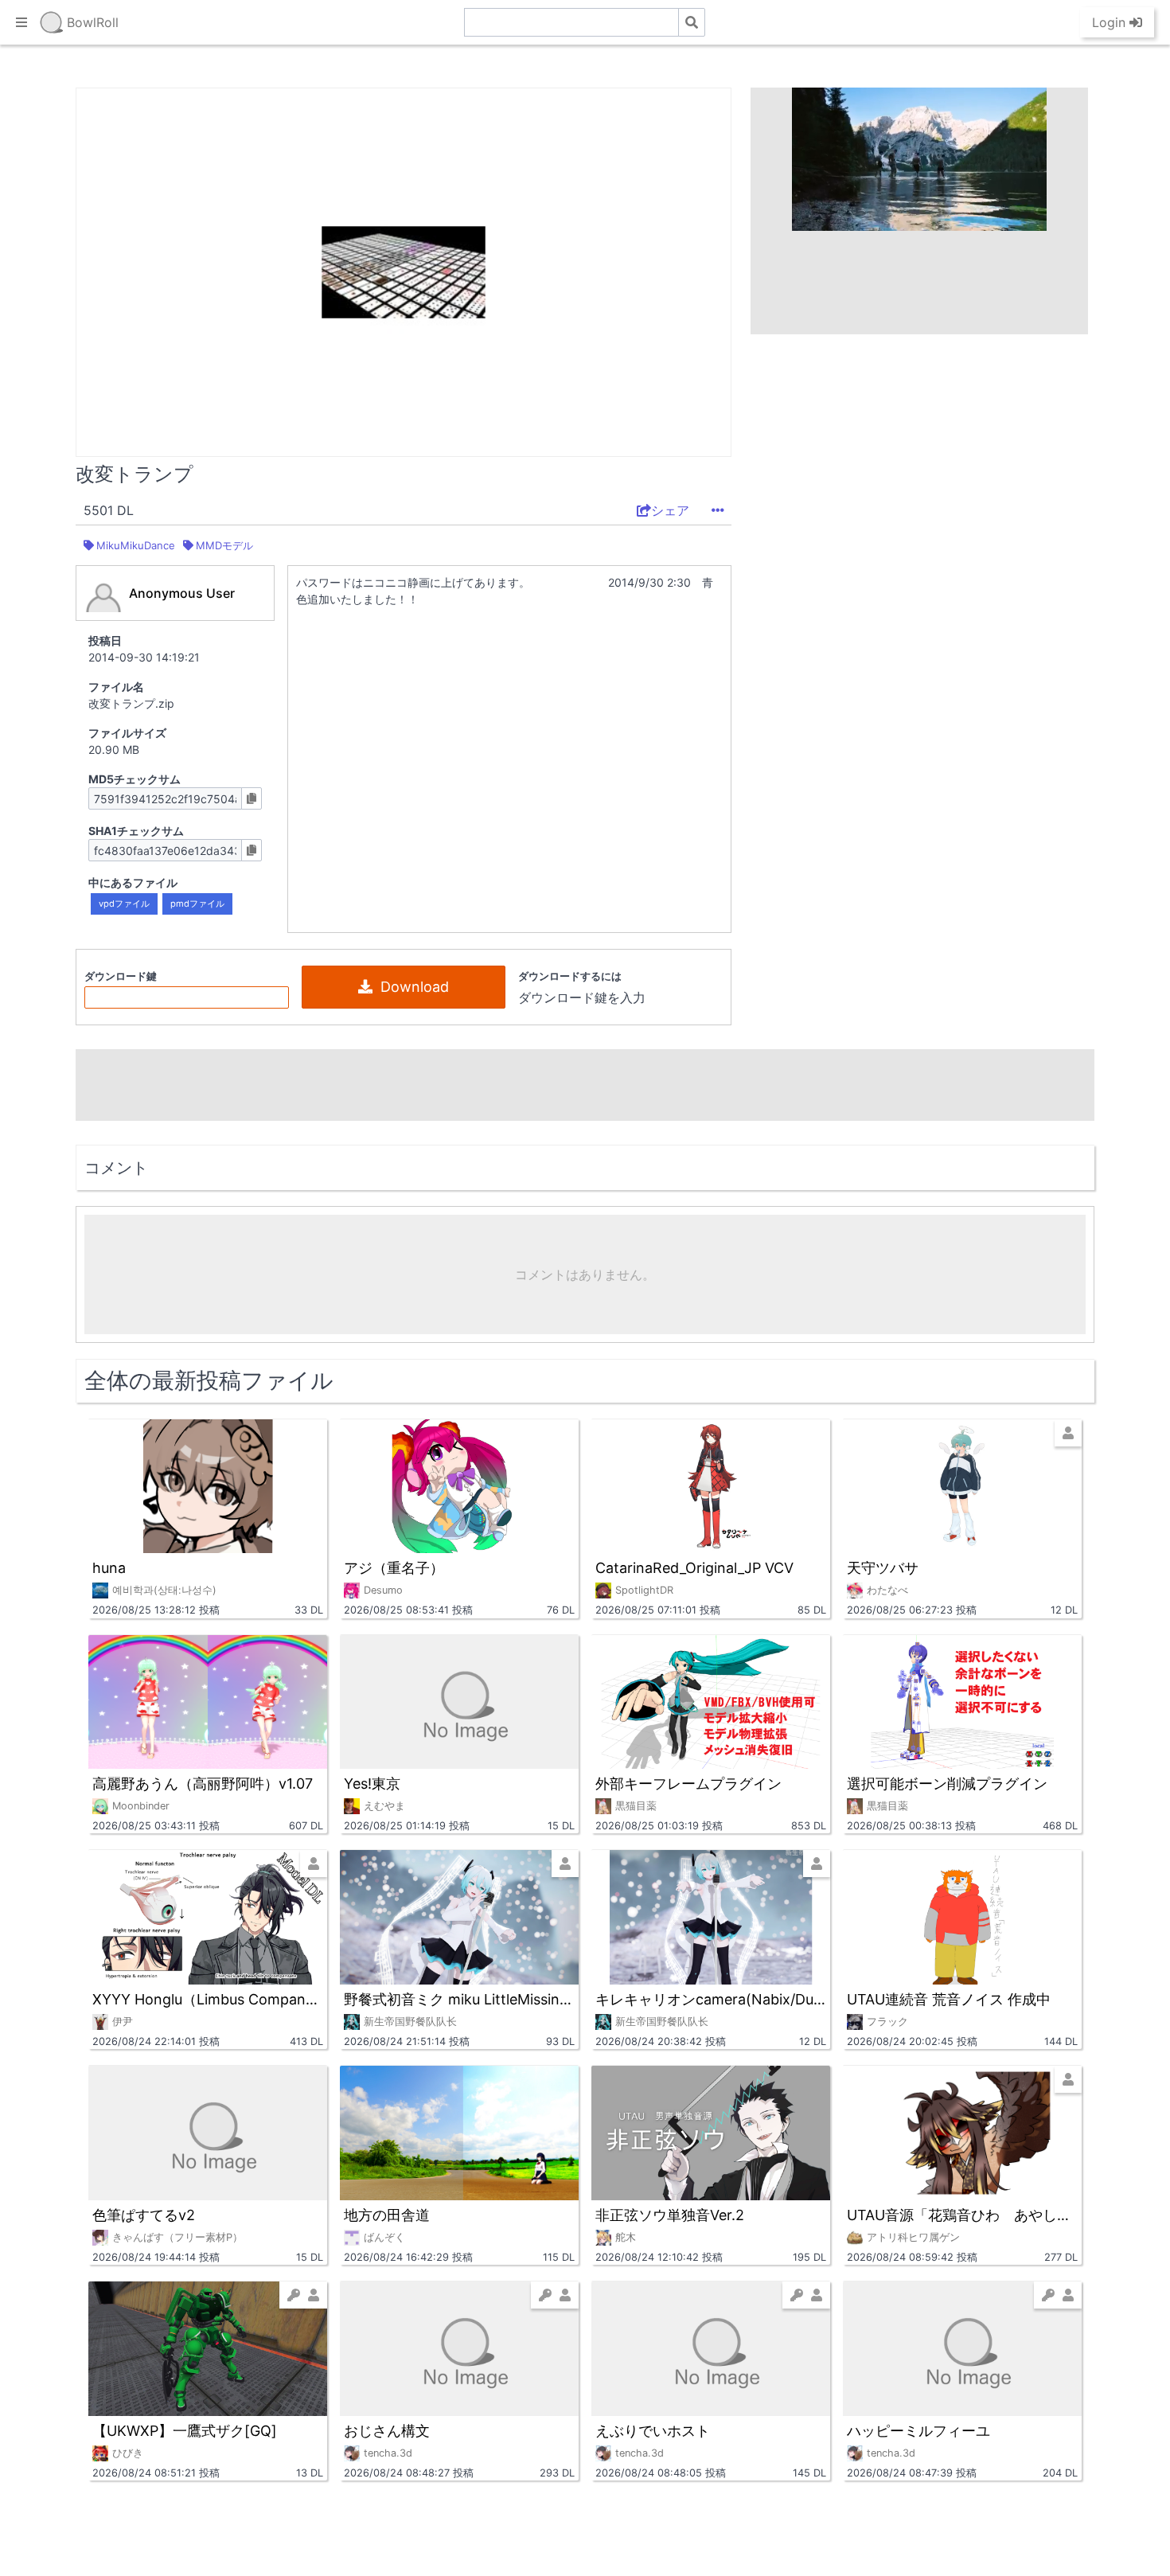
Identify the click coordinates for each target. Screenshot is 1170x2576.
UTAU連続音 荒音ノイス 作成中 (949, 1999)
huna (109, 1568)
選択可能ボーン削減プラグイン (947, 1784)
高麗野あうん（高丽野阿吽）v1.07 (203, 1784)
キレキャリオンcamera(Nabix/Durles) (711, 1999)
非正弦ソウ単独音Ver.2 (670, 2215)
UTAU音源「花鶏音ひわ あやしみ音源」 (962, 2215)
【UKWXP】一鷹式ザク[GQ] (185, 2431)
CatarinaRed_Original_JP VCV (694, 1568)
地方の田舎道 (387, 2215)
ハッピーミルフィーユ (918, 2431)
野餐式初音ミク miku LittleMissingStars (459, 1999)
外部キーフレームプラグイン (688, 1784)
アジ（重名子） (394, 1568)
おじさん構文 (387, 2431)
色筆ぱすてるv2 (144, 2215)
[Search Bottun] (692, 22)
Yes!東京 (372, 1784)
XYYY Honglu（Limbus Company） (208, 1999)
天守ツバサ (883, 1568)
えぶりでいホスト (653, 2431)
